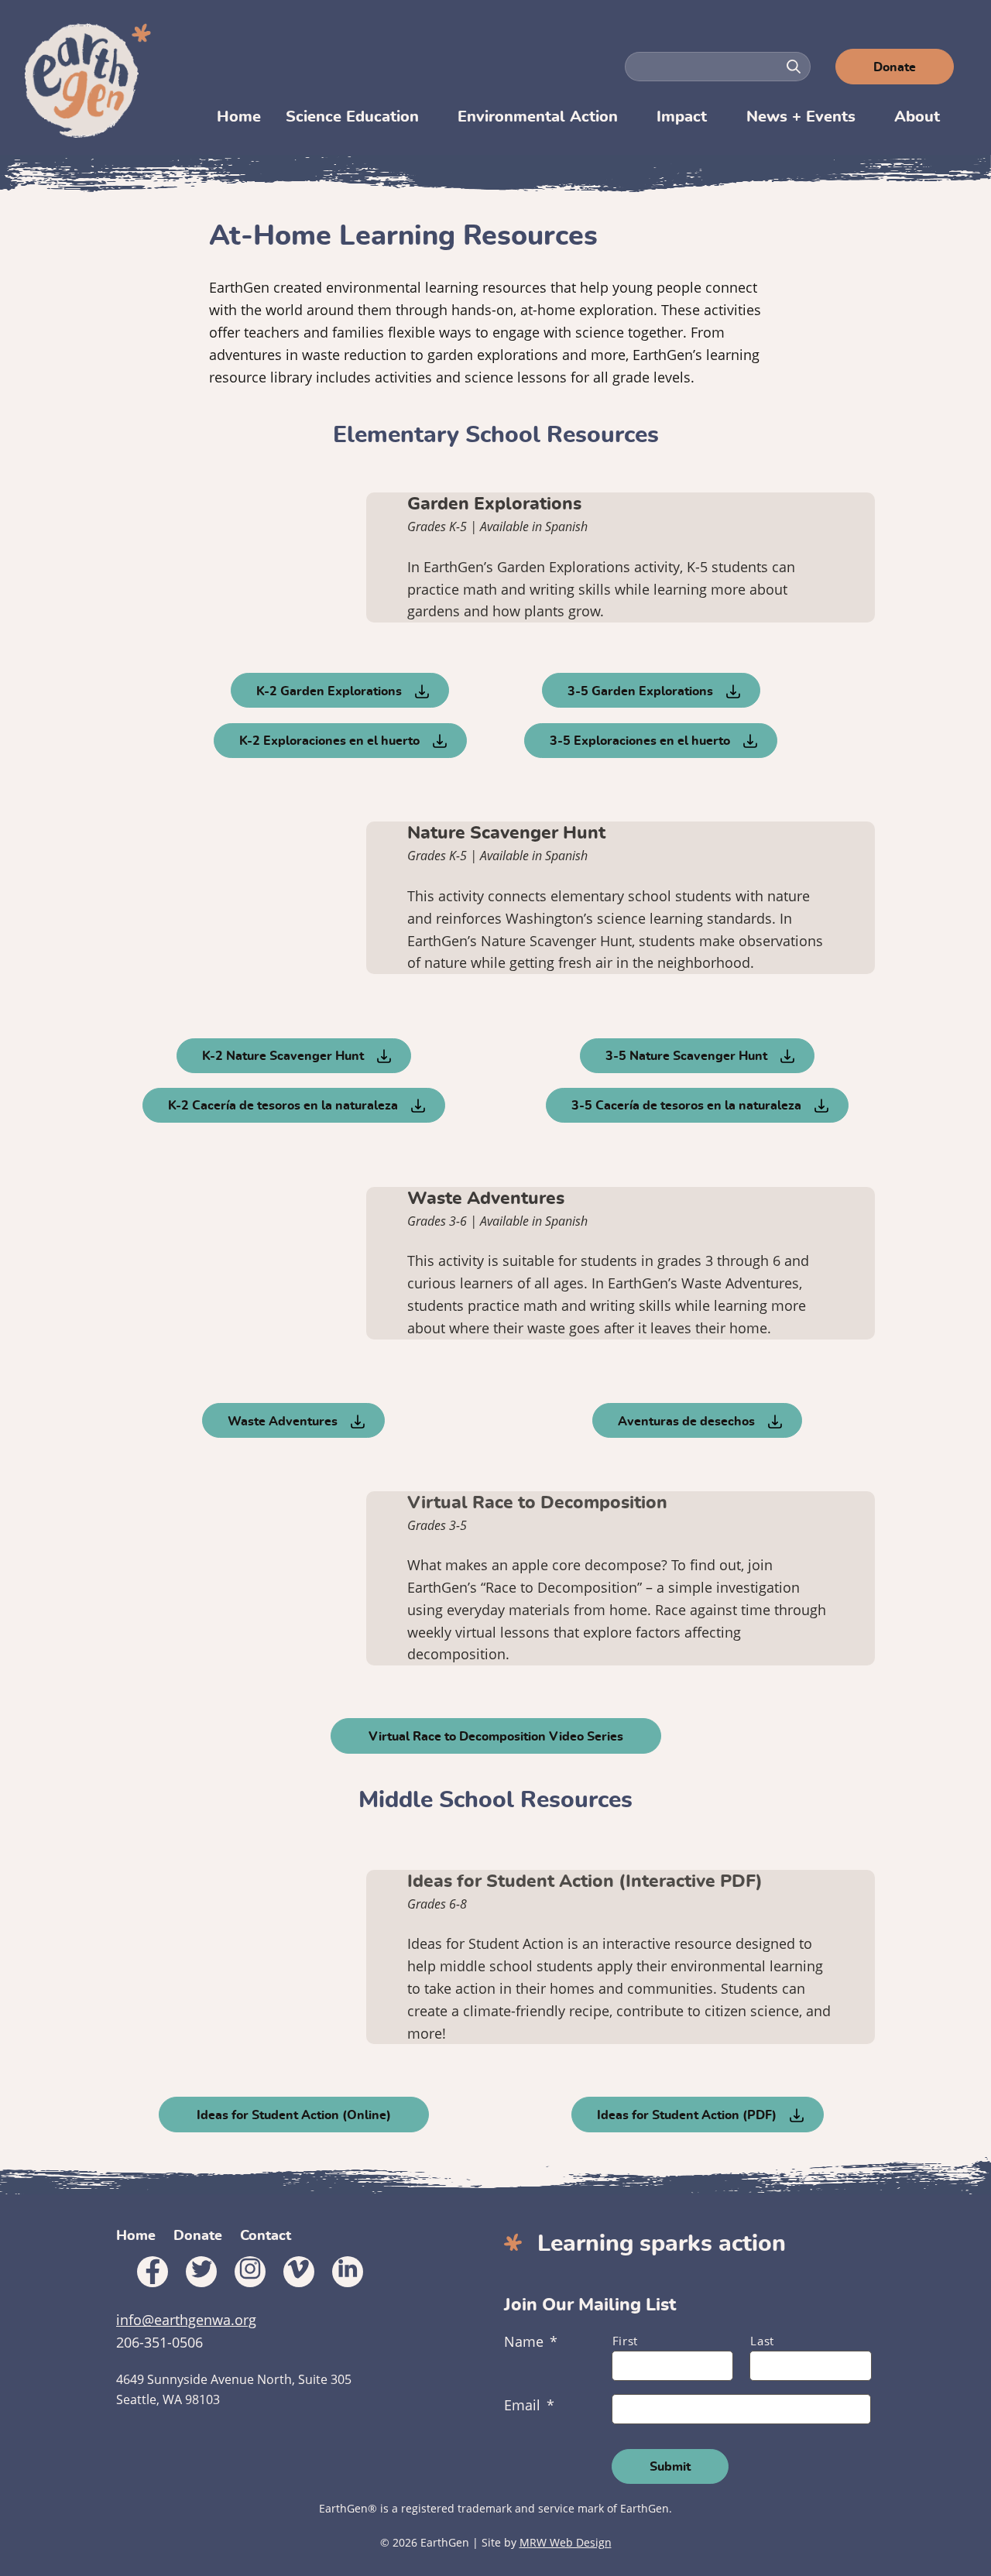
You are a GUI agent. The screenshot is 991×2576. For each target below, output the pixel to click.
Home (239, 117)
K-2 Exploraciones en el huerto (329, 741)
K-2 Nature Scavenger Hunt (283, 1056)
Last (762, 2341)
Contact (266, 2236)
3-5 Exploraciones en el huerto (640, 741)
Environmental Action (538, 117)
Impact (682, 117)
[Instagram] (250, 2272)
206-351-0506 (159, 2342)
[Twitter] (201, 2272)
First (625, 2341)
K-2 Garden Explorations (329, 691)
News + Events (801, 117)
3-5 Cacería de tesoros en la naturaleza (686, 1106)
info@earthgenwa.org (186, 2320)
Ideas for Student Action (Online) (294, 2115)
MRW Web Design (566, 2542)
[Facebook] (153, 2272)
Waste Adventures (283, 1422)
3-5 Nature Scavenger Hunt (686, 1056)
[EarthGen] (90, 81)
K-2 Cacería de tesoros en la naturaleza (283, 1106)
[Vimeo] (299, 2272)
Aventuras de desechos (686, 1422)
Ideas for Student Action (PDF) (687, 2115)
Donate (895, 67)
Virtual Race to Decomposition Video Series (496, 1737)
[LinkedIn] (348, 2272)
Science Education (352, 117)
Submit (670, 2467)
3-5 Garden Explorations (640, 691)
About (917, 117)
